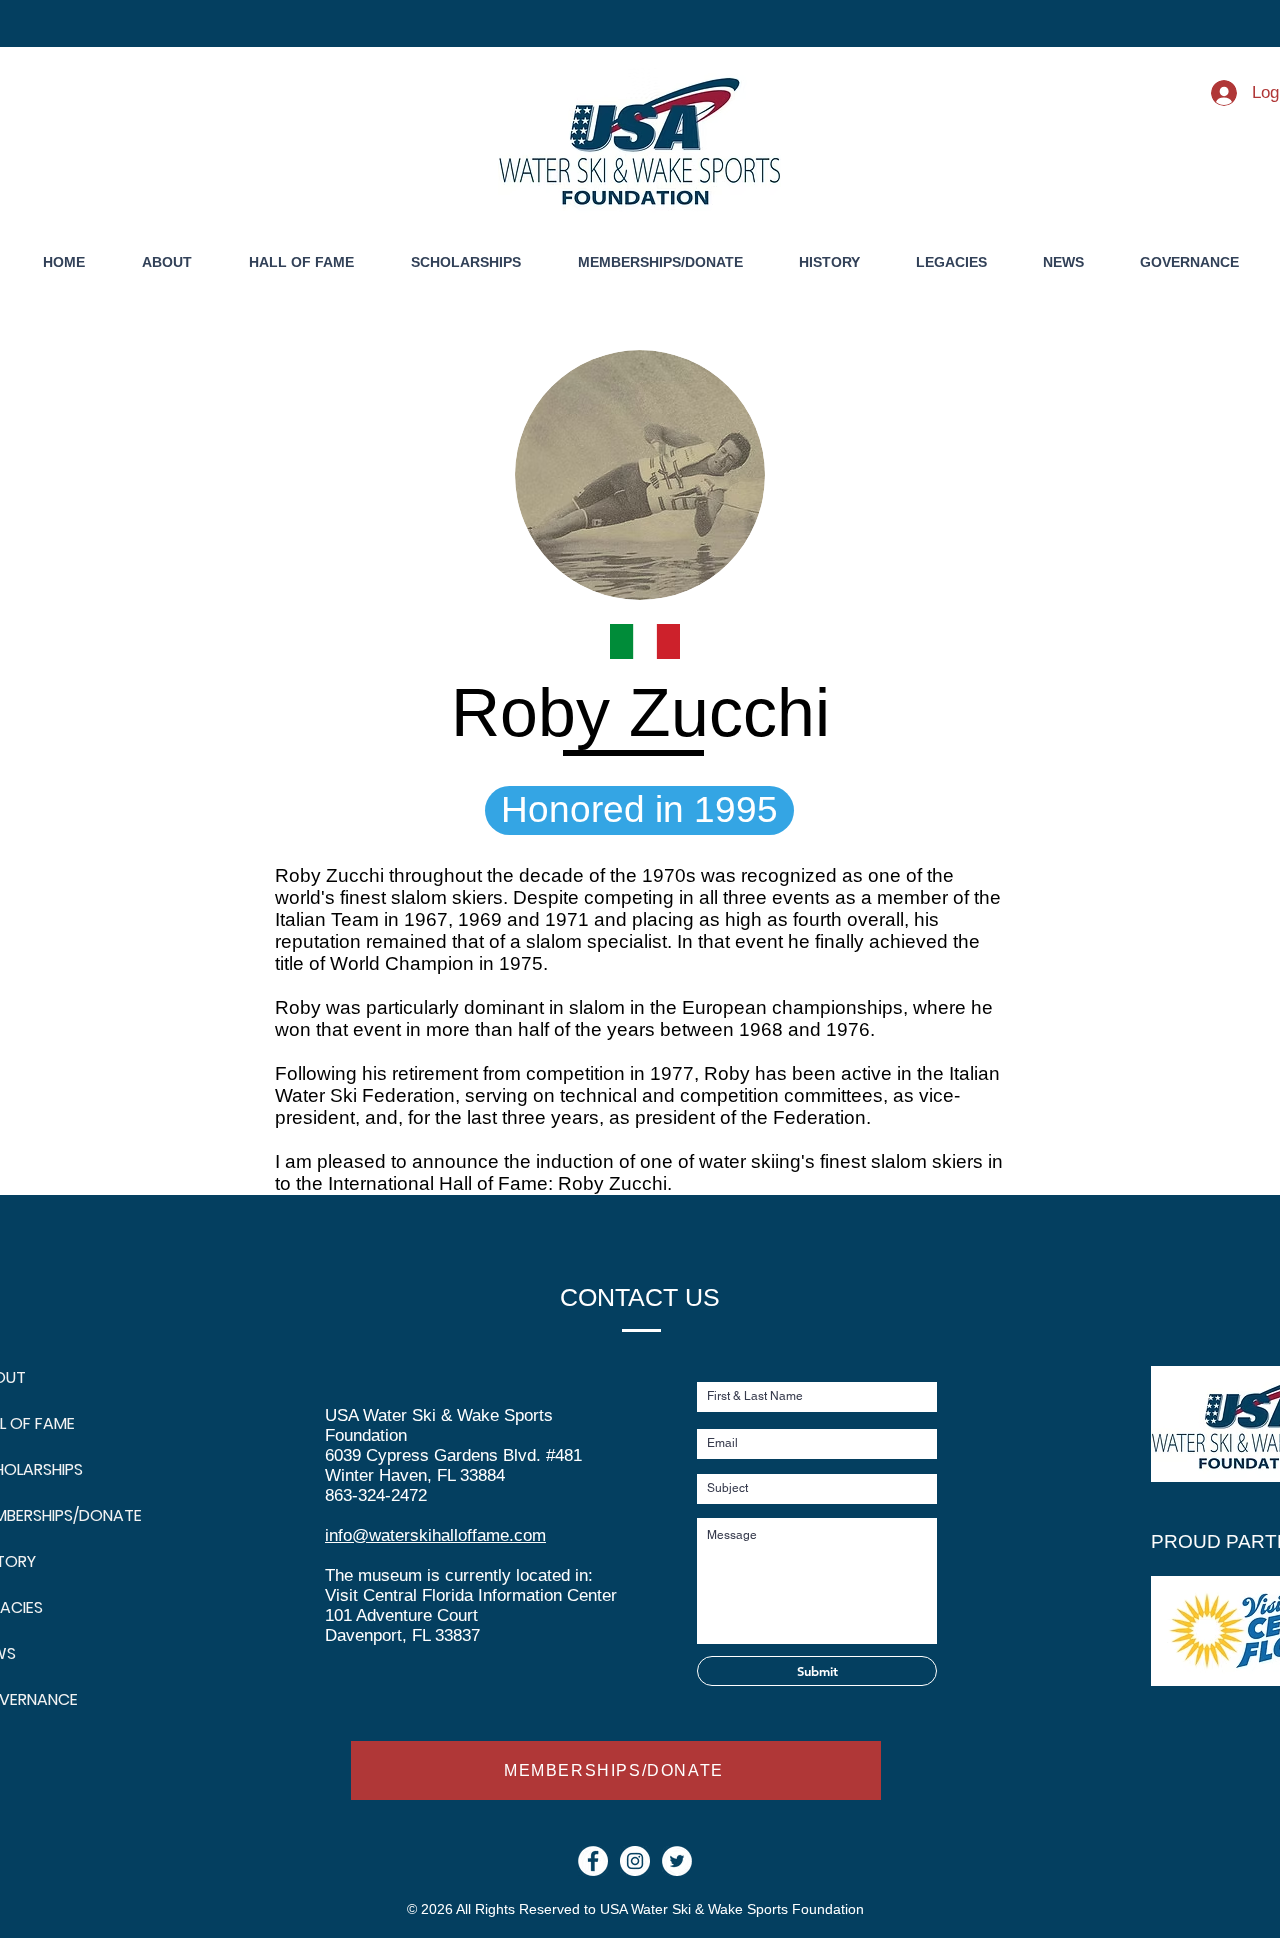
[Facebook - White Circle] (593, 1861)
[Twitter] (677, 1861)
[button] (829, 262)
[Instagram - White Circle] (635, 1861)
